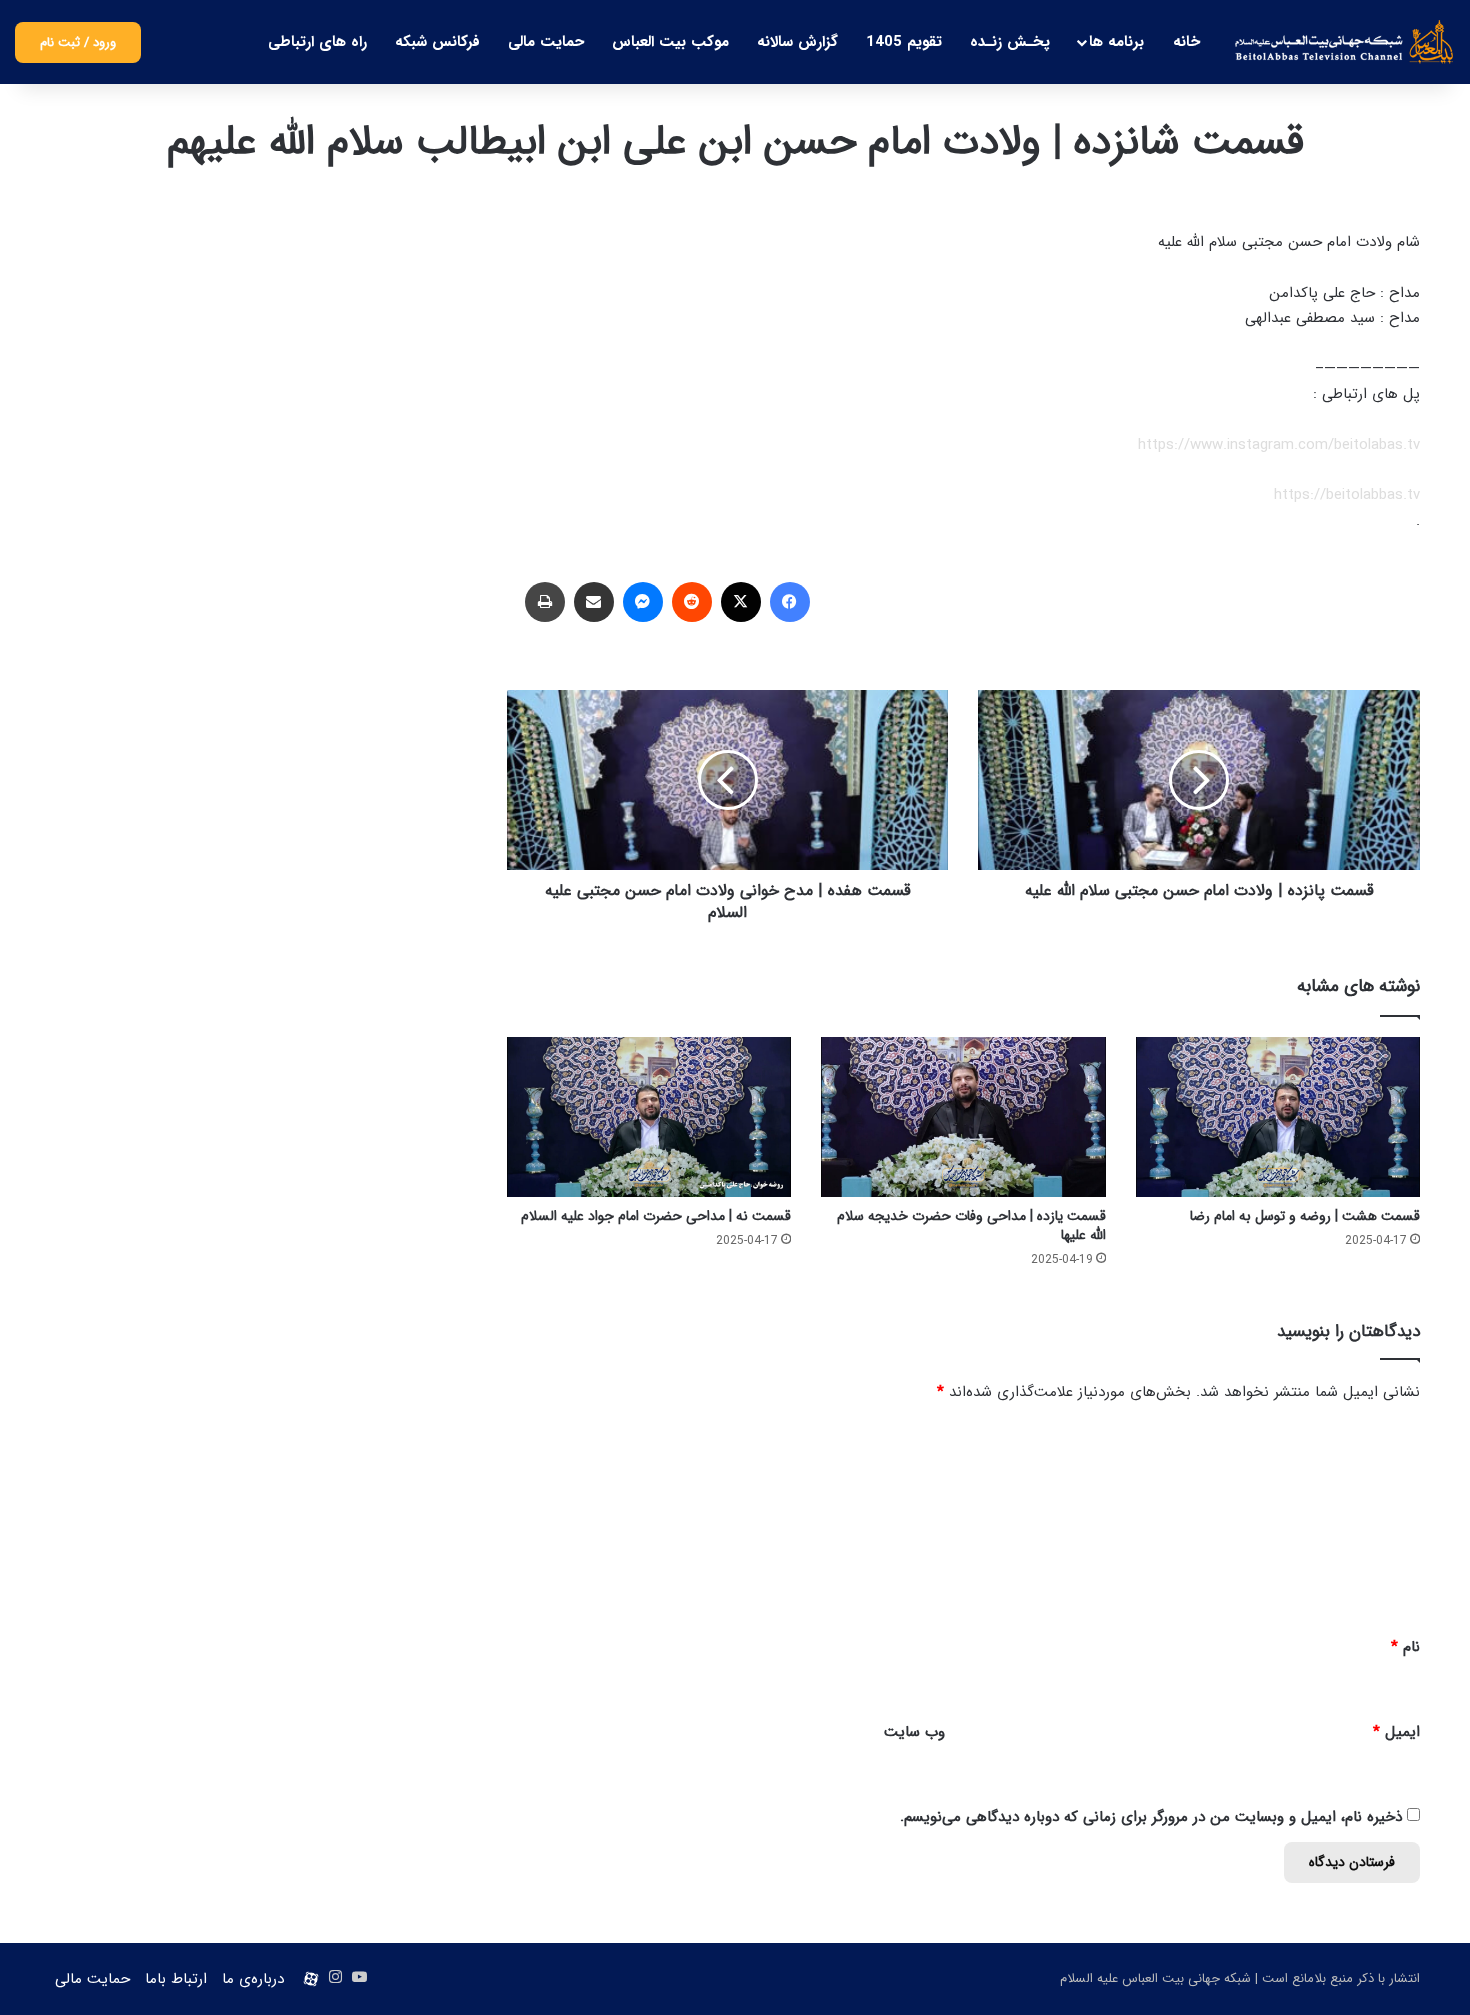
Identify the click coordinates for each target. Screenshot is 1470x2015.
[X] (741, 602)
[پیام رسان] (643, 602)
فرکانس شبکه (437, 42)
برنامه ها (1116, 42)
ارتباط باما (176, 1979)
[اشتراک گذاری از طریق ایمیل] (594, 602)
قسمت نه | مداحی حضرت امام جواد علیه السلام (656, 1216)
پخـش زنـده (1010, 42)
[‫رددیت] (692, 602)
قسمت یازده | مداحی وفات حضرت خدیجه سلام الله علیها (971, 1225)
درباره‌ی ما (253, 1979)
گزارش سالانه (797, 42)
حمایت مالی (546, 42)
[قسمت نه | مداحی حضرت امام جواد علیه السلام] (649, 1117)
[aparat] (311, 1979)
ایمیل (1396, 1732)
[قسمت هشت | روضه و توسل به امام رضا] (1278, 1117)
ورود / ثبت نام (78, 42)
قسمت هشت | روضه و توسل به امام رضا (1305, 1216)
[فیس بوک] (790, 602)
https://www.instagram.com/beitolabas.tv (1279, 445)
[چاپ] (545, 602)
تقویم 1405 (904, 42)
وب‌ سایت (914, 1732)
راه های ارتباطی (317, 42)
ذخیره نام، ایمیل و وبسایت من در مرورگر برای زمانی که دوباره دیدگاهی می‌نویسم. (1151, 1817)
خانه (1186, 42)
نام (1405, 1647)
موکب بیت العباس (670, 42)
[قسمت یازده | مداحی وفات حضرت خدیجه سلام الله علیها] (963, 1117)
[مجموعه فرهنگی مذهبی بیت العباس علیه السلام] (1344, 42)
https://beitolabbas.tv (1347, 495)
